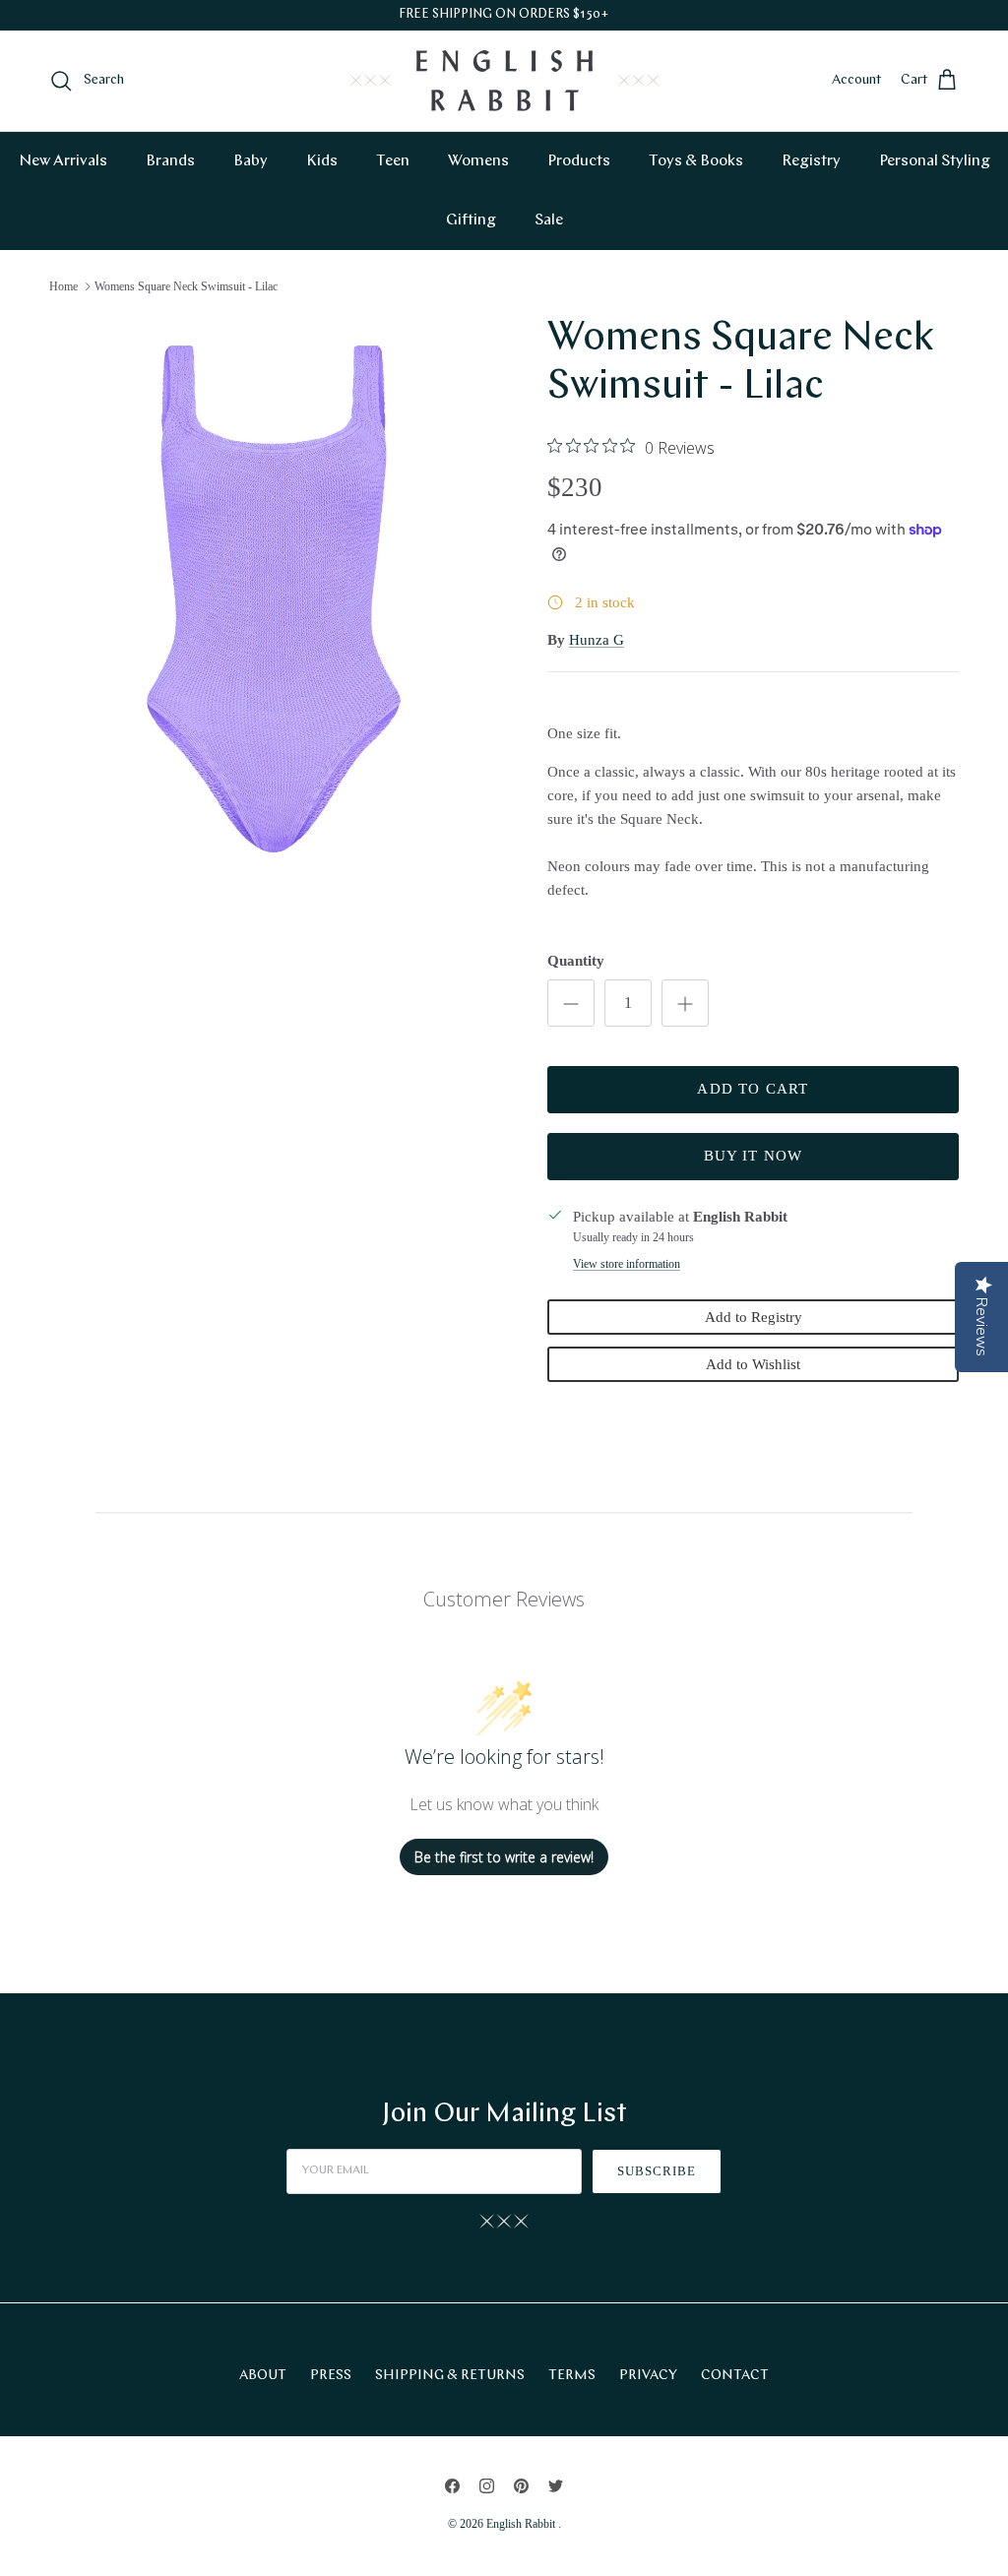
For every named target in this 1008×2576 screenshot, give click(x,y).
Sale (549, 220)
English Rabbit (522, 2524)
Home (63, 286)
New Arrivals (63, 161)
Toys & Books (696, 161)
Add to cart (753, 1089)
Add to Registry (754, 1317)
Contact (735, 2376)
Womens (478, 161)
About (263, 2376)
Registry (811, 161)
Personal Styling (935, 161)
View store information (627, 1264)
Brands (170, 161)
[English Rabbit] (504, 81)
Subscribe (657, 2171)
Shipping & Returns (450, 2376)
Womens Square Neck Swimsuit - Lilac (186, 286)
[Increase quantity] (685, 1003)
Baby (251, 161)
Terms (572, 2376)
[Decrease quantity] (571, 1003)
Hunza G (597, 640)
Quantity (576, 961)
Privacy (648, 2376)
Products (579, 161)
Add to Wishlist (753, 1364)
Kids (322, 161)
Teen (393, 161)
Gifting (471, 220)
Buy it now (754, 1156)
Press (331, 2376)
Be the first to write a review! (504, 1857)
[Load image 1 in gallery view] (277, 599)
